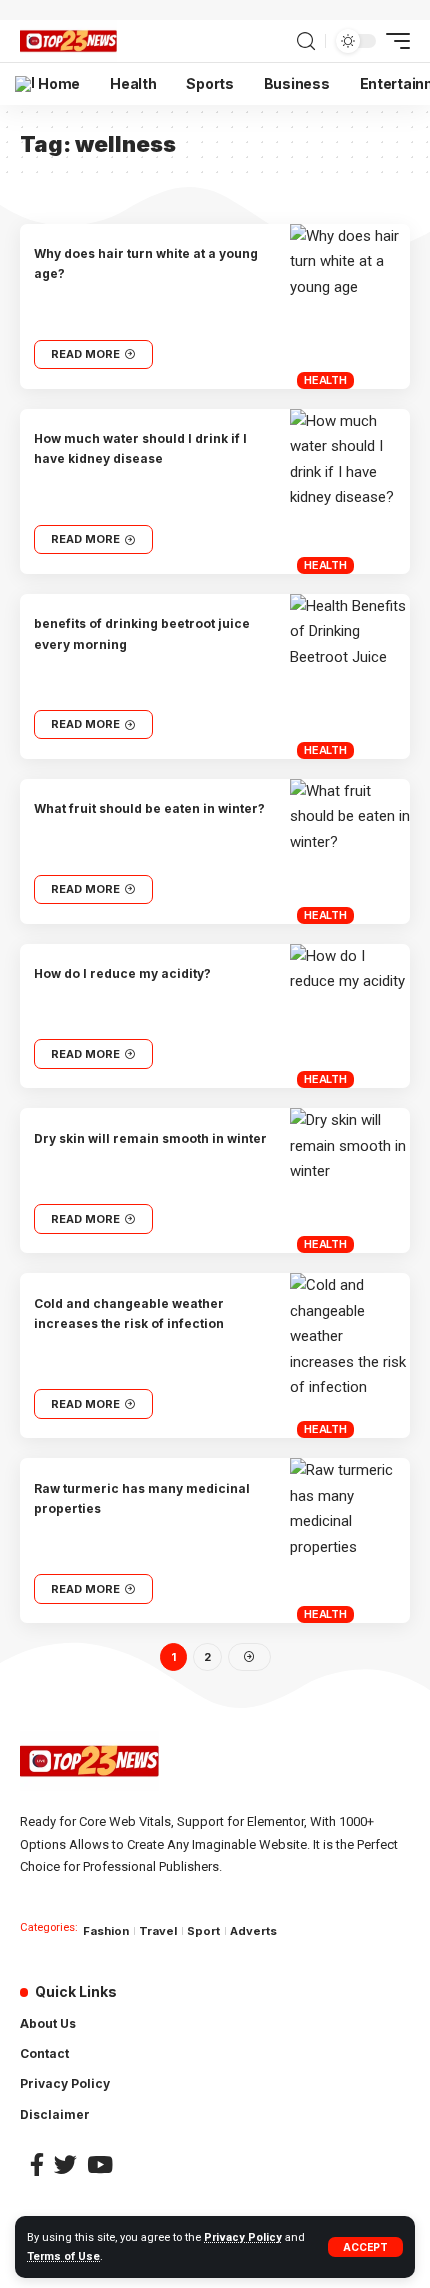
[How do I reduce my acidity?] (350, 1016)
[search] (306, 41)
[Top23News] (68, 41)
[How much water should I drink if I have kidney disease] (350, 491)
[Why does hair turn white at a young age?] (350, 306)
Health (325, 380)
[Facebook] (37, 2164)
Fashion (106, 1931)
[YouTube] (100, 2164)
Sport (203, 1931)
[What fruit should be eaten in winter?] (350, 851)
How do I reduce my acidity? (122, 973)
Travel (158, 1931)
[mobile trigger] (393, 41)
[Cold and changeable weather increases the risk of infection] (350, 1355)
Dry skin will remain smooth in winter (150, 1138)
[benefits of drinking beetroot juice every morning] (350, 676)
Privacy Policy (243, 2237)
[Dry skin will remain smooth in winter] (350, 1180)
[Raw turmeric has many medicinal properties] (350, 1540)
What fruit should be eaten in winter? (149, 808)
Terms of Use (63, 2256)
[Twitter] (65, 2164)
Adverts (253, 1931)
